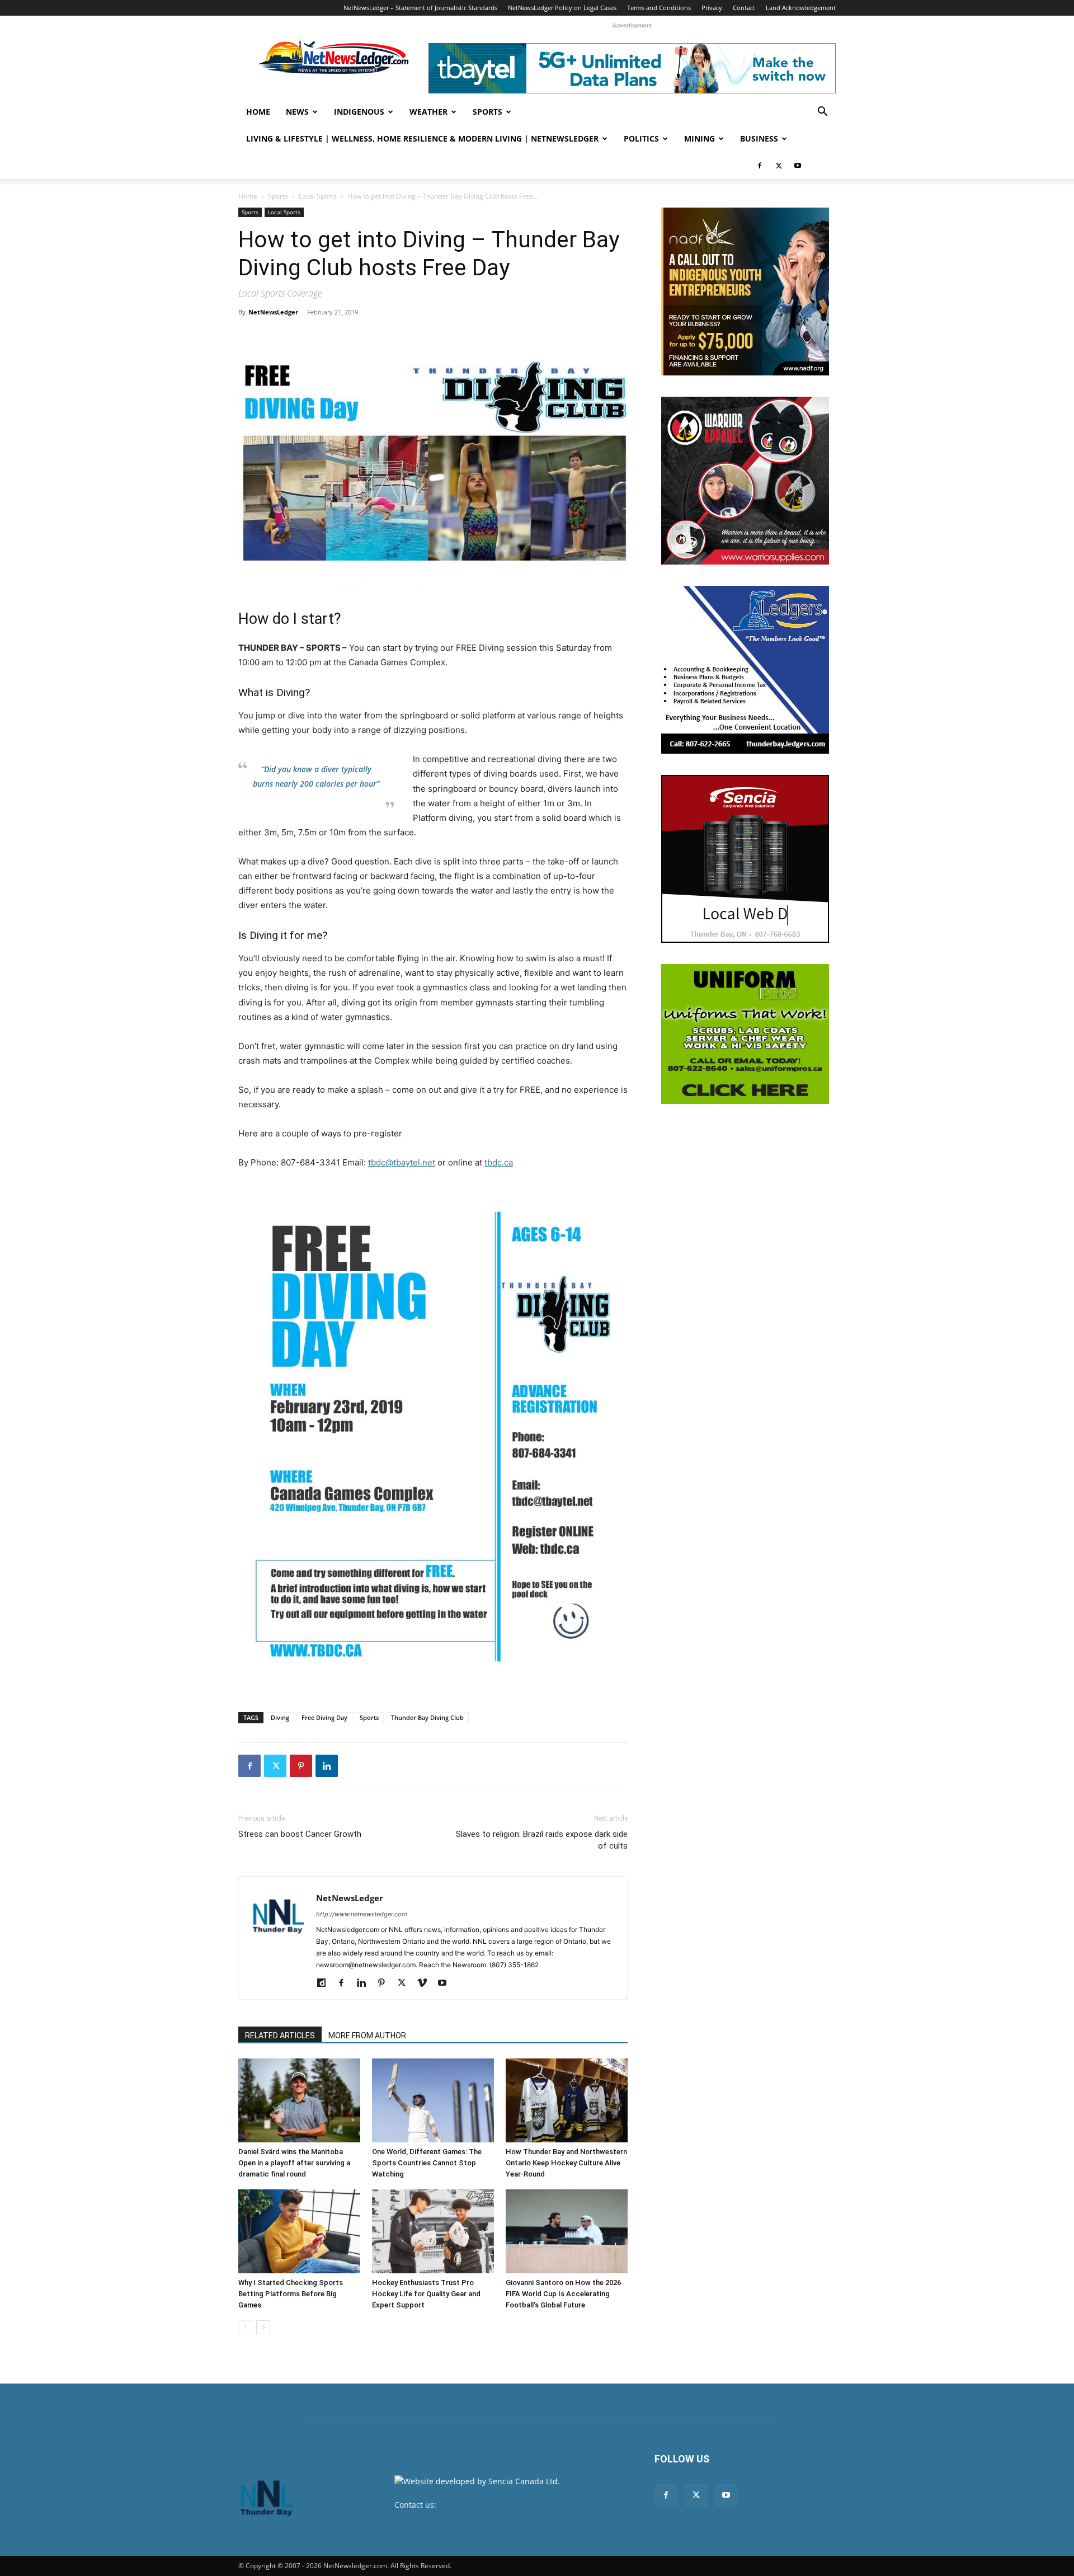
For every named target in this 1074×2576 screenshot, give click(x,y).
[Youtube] (798, 166)
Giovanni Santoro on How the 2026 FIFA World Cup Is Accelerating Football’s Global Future (563, 2294)
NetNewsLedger (273, 312)
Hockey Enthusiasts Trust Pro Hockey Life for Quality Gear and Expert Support (426, 2294)
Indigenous (359, 112)
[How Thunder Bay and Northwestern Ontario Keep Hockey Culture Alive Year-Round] (567, 2100)
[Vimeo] (426, 1983)
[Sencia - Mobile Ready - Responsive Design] (745, 859)
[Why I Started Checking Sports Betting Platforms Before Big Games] (299, 2231)
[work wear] (745, 481)
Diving (280, 1717)
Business (759, 138)
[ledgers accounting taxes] (745, 670)
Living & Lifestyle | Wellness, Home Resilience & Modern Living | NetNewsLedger (422, 138)
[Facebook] (760, 166)
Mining (699, 138)
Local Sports (318, 196)
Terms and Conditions (659, 8)
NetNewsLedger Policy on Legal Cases (562, 8)
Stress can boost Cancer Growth (300, 1834)
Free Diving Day (324, 1717)
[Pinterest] (301, 1766)
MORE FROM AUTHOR (367, 2036)
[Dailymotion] (325, 1983)
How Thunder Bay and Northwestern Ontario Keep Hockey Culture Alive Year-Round (566, 2163)
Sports (487, 112)
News (297, 112)
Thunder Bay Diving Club (427, 1717)
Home (258, 112)
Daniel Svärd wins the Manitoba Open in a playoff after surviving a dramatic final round (294, 2163)
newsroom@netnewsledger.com (499, 2505)
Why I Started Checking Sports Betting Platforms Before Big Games (291, 2294)
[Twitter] (779, 166)
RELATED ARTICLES (280, 2036)
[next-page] (263, 2327)
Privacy (712, 8)
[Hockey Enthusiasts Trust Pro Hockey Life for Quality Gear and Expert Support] (433, 2231)
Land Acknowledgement (801, 8)
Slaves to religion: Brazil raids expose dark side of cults (542, 1840)
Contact (744, 8)
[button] (822, 113)
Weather (428, 112)
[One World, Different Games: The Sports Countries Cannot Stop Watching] (433, 2100)
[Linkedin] (327, 1766)
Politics (641, 138)
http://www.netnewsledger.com (362, 1914)
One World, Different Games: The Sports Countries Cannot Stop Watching (427, 2163)
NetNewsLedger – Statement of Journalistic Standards (420, 8)
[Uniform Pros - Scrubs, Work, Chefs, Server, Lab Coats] (745, 1034)
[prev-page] (245, 2327)
